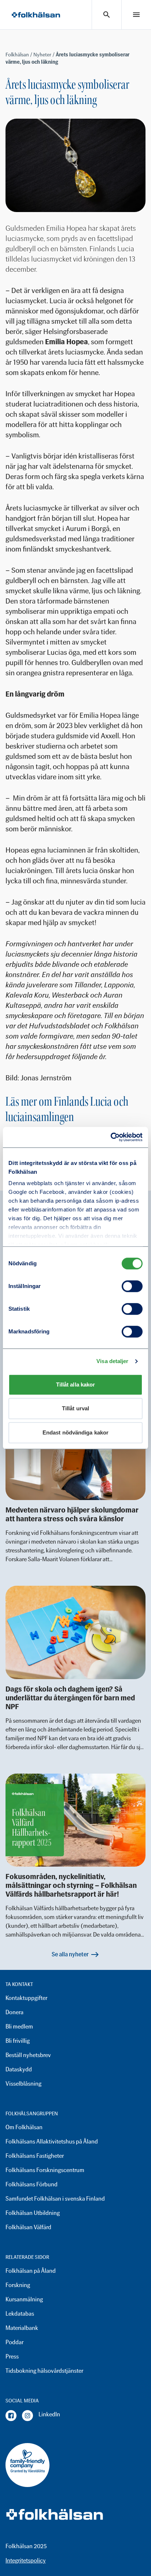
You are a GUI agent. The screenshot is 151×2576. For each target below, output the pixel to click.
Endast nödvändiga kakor (75, 1432)
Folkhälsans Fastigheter (35, 2156)
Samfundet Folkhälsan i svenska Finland (55, 2199)
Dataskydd (19, 2069)
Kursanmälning (24, 2299)
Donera (14, 2012)
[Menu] (136, 15)
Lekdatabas (20, 2314)
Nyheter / (45, 55)
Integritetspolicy (26, 2560)
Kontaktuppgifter (26, 1998)
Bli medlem (19, 2026)
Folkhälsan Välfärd (28, 2227)
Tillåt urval (75, 1408)
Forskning (18, 2285)
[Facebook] (11, 2416)
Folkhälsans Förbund (32, 2184)
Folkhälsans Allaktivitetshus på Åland (52, 2141)
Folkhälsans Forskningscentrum (45, 2170)
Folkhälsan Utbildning (33, 2213)
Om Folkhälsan (24, 2127)
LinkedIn (49, 2414)
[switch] (132, 1286)
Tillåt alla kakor (76, 1384)
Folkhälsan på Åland (31, 2271)
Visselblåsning (23, 2084)
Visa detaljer (112, 1361)
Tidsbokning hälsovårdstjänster (44, 2371)
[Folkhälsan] (36, 15)
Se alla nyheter (70, 1954)
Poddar (14, 2342)
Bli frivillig (18, 2041)
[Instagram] (27, 2416)
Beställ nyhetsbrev (28, 2055)
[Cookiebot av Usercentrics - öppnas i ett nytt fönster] (111, 1137)
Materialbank (22, 2328)
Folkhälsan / (19, 55)
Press (12, 2356)
